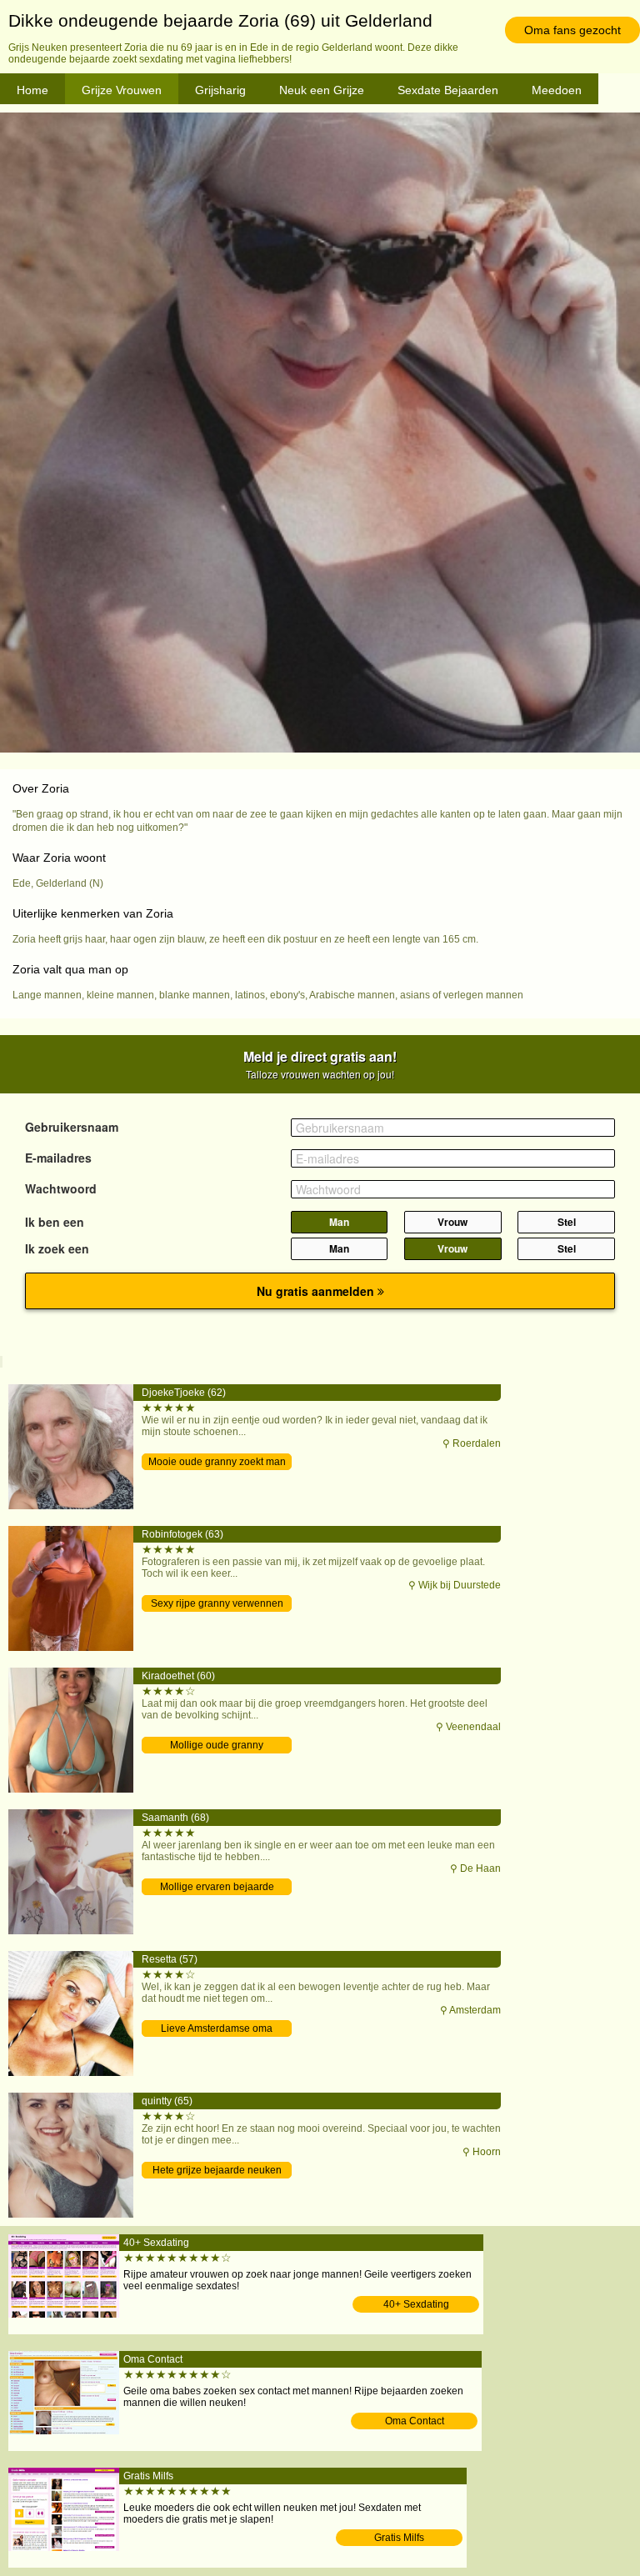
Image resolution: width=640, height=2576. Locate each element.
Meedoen (557, 90)
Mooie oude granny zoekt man (217, 1462)
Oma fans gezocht (572, 30)
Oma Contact (415, 2421)
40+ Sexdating (416, 2304)
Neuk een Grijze (322, 90)
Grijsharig (220, 90)
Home (32, 90)
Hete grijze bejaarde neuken (217, 2170)
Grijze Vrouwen (122, 90)
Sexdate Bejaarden (448, 90)
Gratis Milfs (399, 2538)
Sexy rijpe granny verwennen (217, 1603)
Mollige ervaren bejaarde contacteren (217, 1888)
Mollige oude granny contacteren (217, 1746)
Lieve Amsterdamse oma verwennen (217, 2030)
